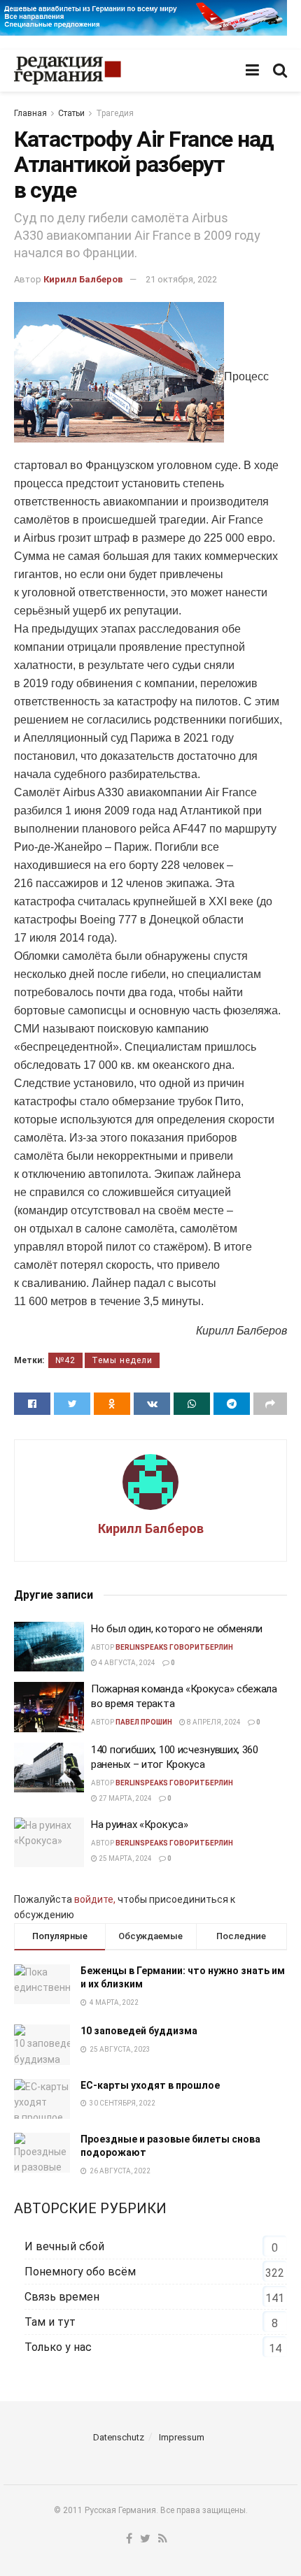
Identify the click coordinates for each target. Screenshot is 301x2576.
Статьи (71, 113)
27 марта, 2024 (125, 1798)
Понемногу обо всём (80, 2272)
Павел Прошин (144, 1722)
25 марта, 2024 (125, 1858)
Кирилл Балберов (83, 279)
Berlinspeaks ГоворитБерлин (174, 1647)
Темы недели (122, 1360)
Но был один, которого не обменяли (177, 1629)
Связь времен (62, 2297)
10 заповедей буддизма (139, 2031)
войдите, (95, 1899)
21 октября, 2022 (181, 279)
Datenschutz (119, 2437)
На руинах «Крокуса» (139, 1825)
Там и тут (50, 2322)
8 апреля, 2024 (213, 1722)
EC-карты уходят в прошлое (150, 2085)
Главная (30, 113)
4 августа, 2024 (126, 1663)
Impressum (182, 2437)
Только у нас (58, 2347)
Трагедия (115, 113)
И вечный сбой (64, 2246)
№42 (65, 1360)
